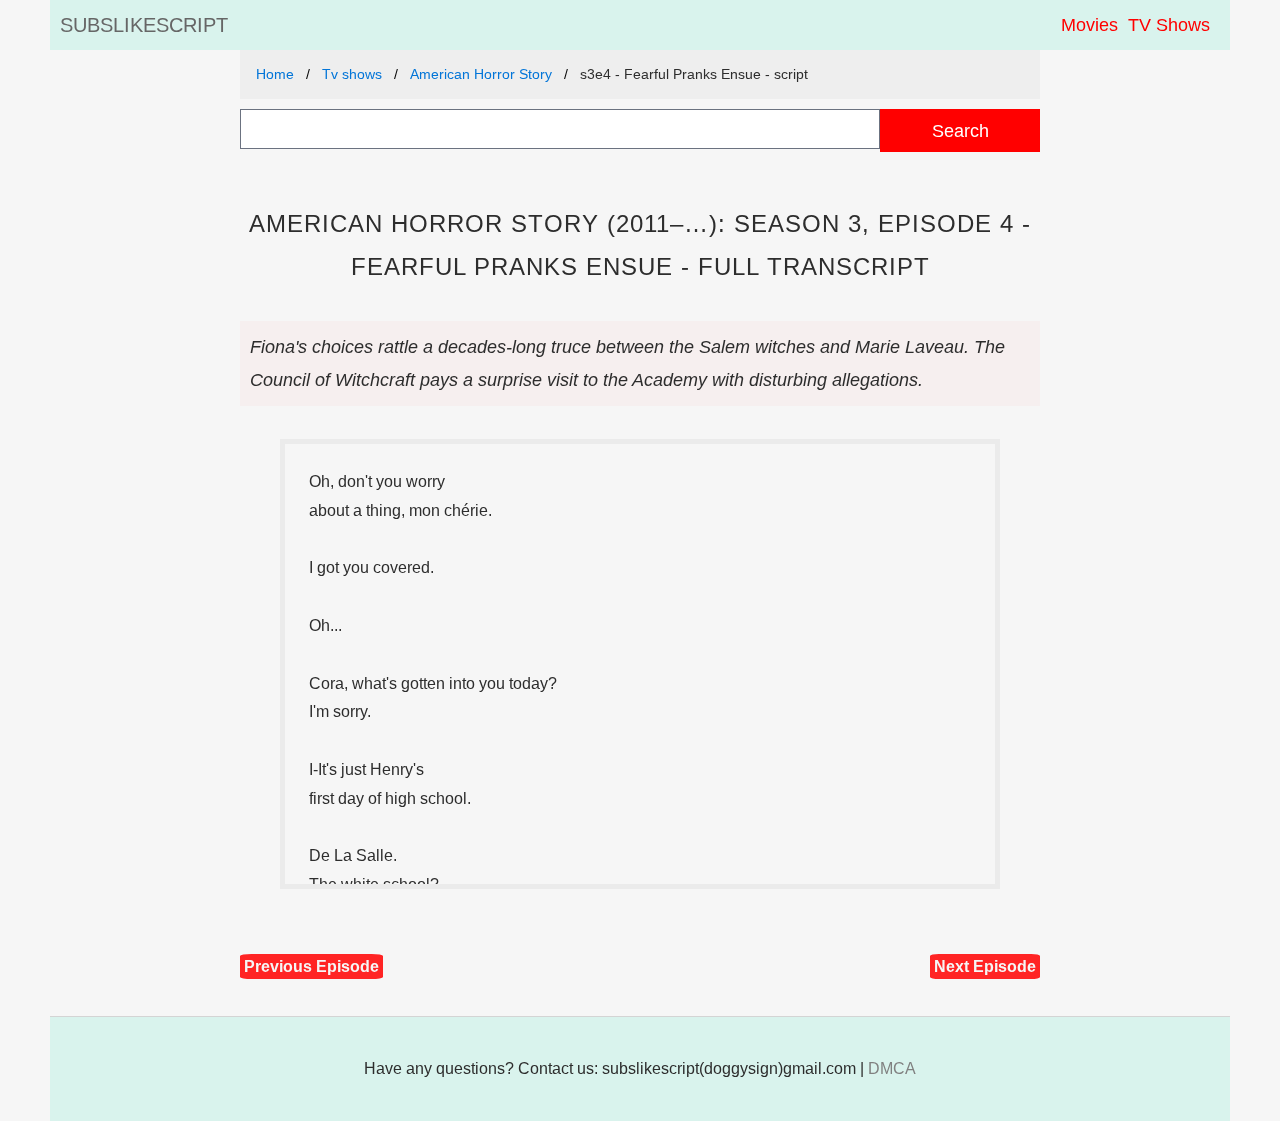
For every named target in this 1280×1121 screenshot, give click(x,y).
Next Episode (985, 966)
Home (275, 74)
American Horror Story (481, 74)
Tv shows (352, 74)
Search (960, 130)
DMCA (892, 1068)
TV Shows (1169, 25)
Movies (1089, 25)
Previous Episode (311, 966)
